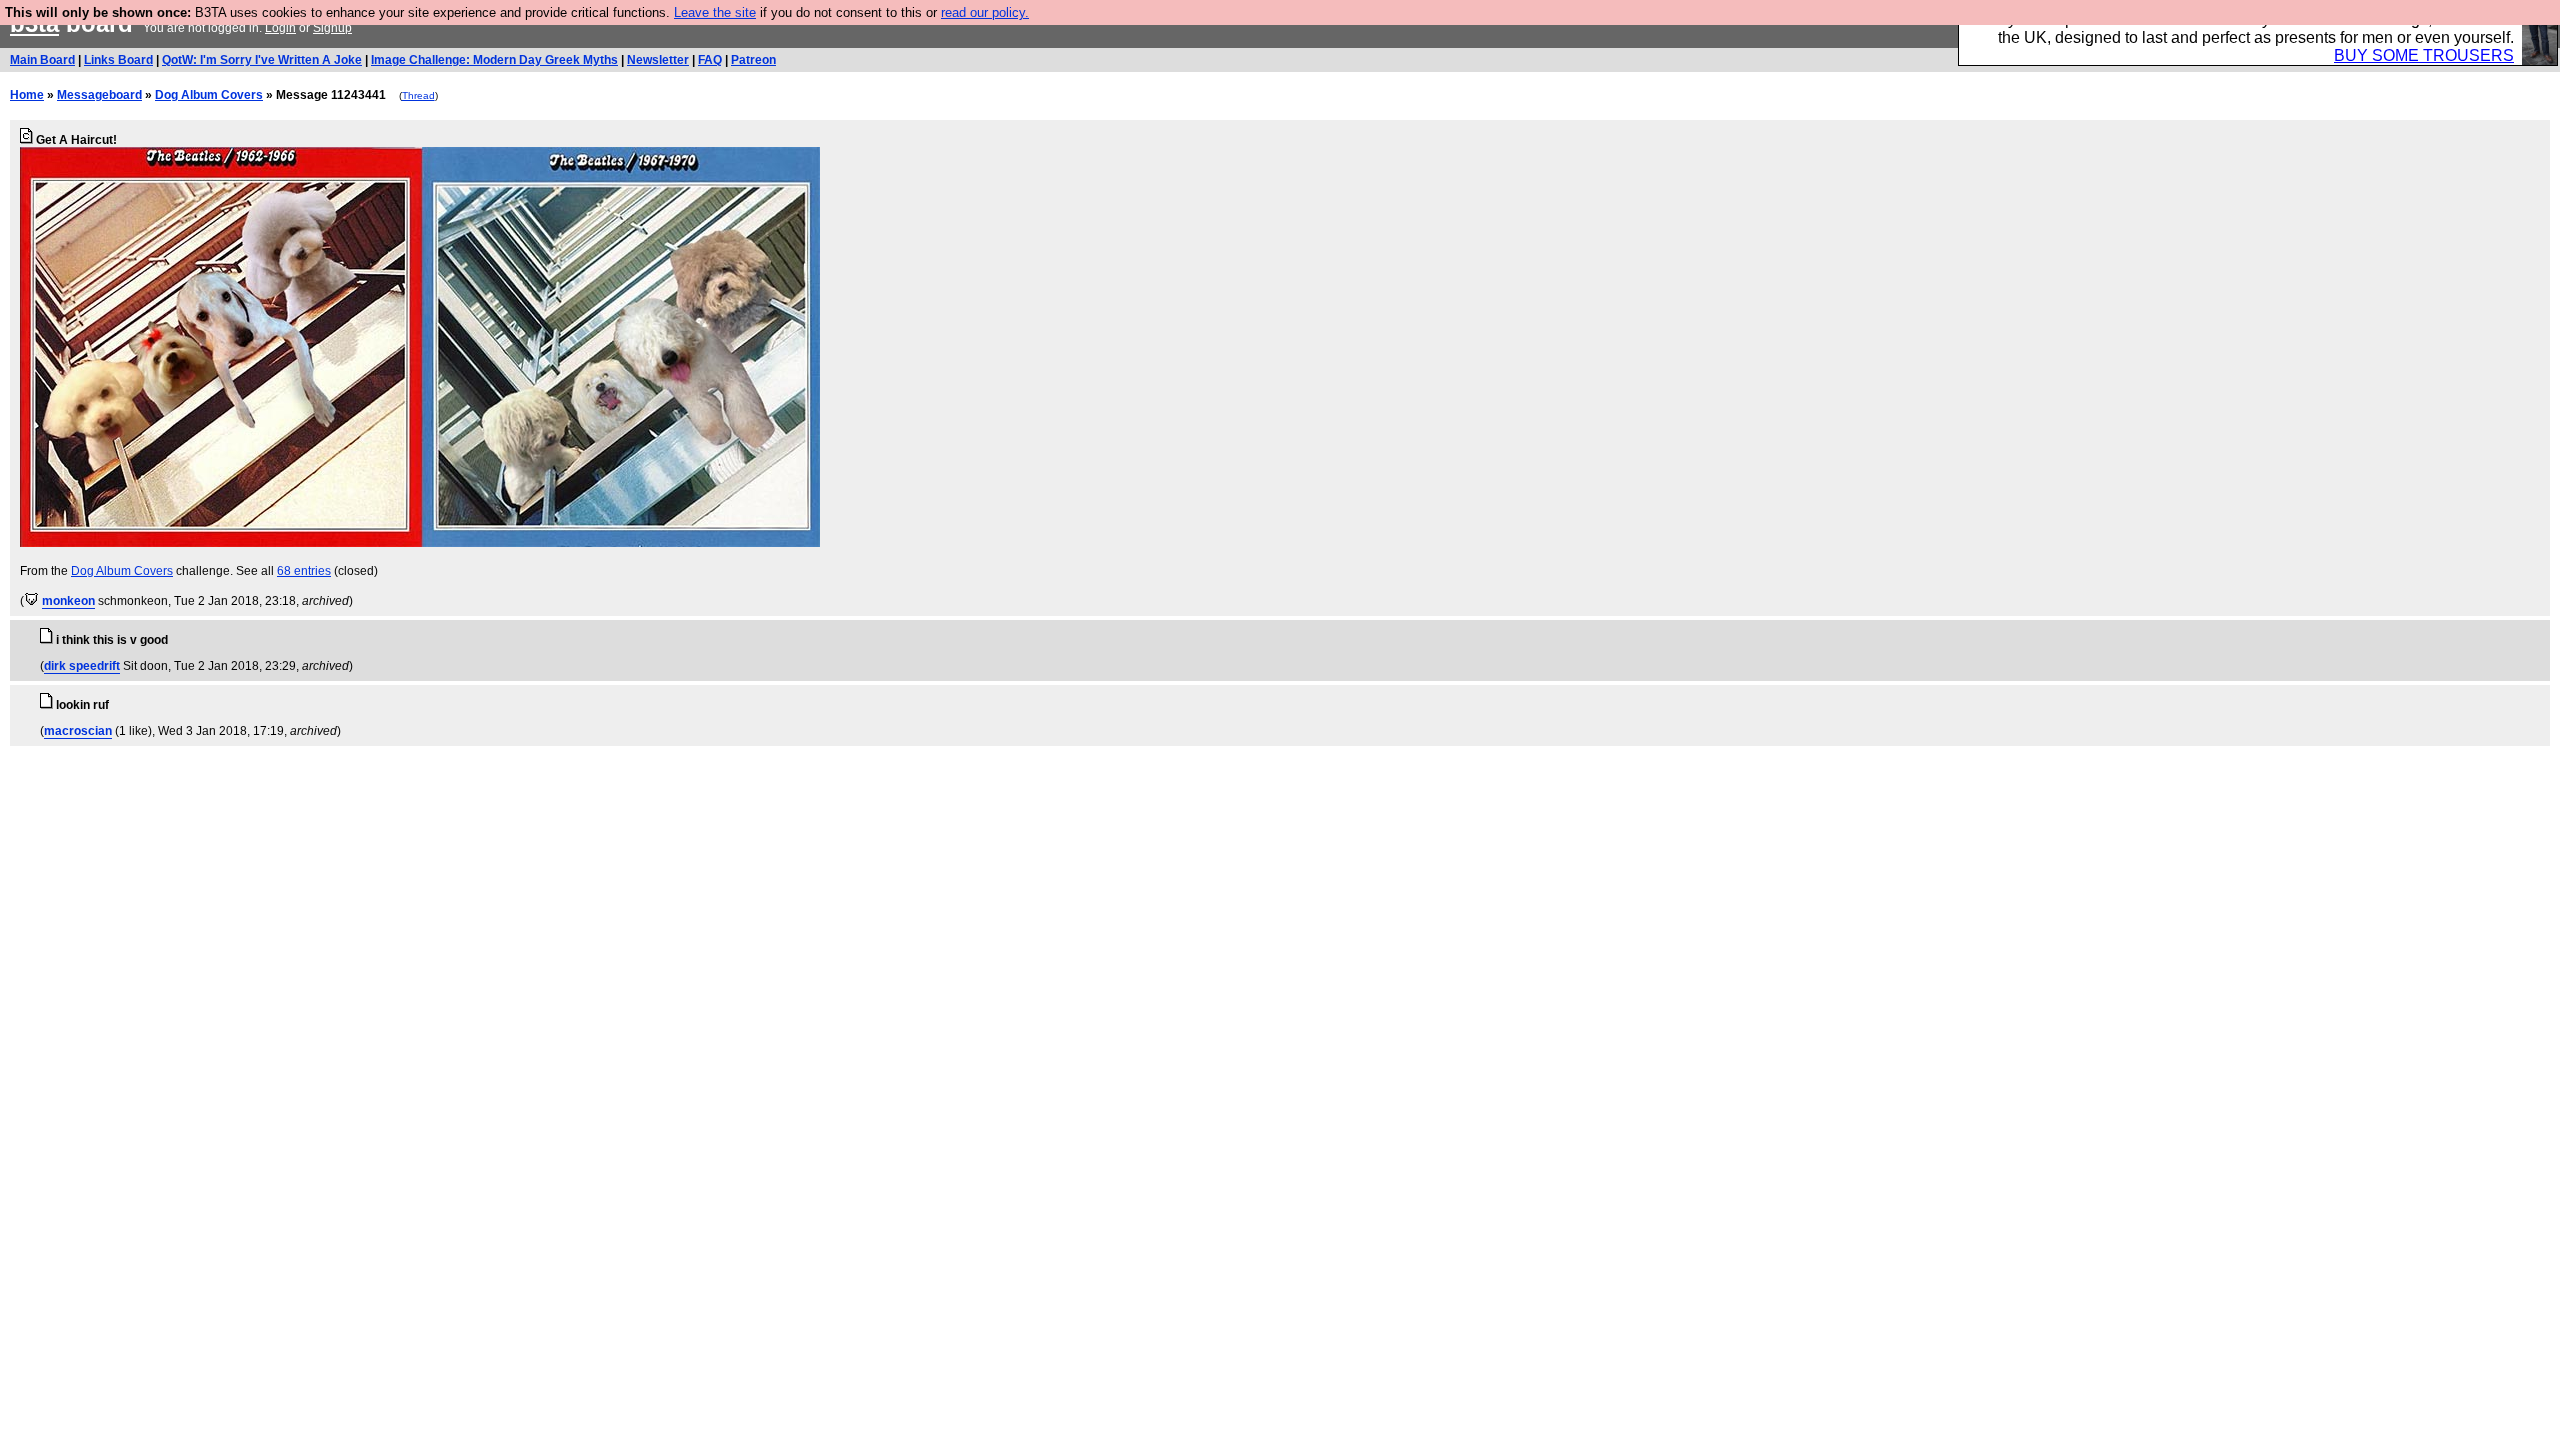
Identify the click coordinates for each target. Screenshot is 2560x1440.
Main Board (42, 60)
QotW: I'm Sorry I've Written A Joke (262, 60)
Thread (418, 95)
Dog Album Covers (209, 95)
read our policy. (985, 12)
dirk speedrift (82, 666)
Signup (332, 28)
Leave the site (715, 12)
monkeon (68, 601)
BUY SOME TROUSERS (2424, 55)
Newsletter (658, 60)
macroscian (78, 731)
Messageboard (99, 95)
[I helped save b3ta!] (31, 601)
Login (280, 28)
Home (27, 95)
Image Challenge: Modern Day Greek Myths (494, 60)
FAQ (710, 60)
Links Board (118, 60)
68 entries (304, 571)
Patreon (753, 60)
